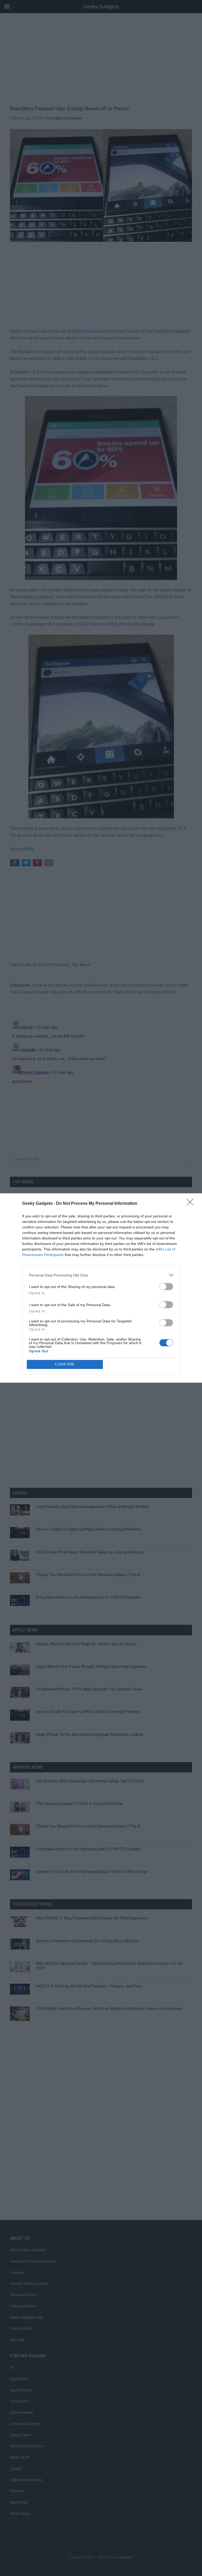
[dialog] (101, 1288)
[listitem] (101, 1275)
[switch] (166, 1287)
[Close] (192, 1204)
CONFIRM (65, 1364)
